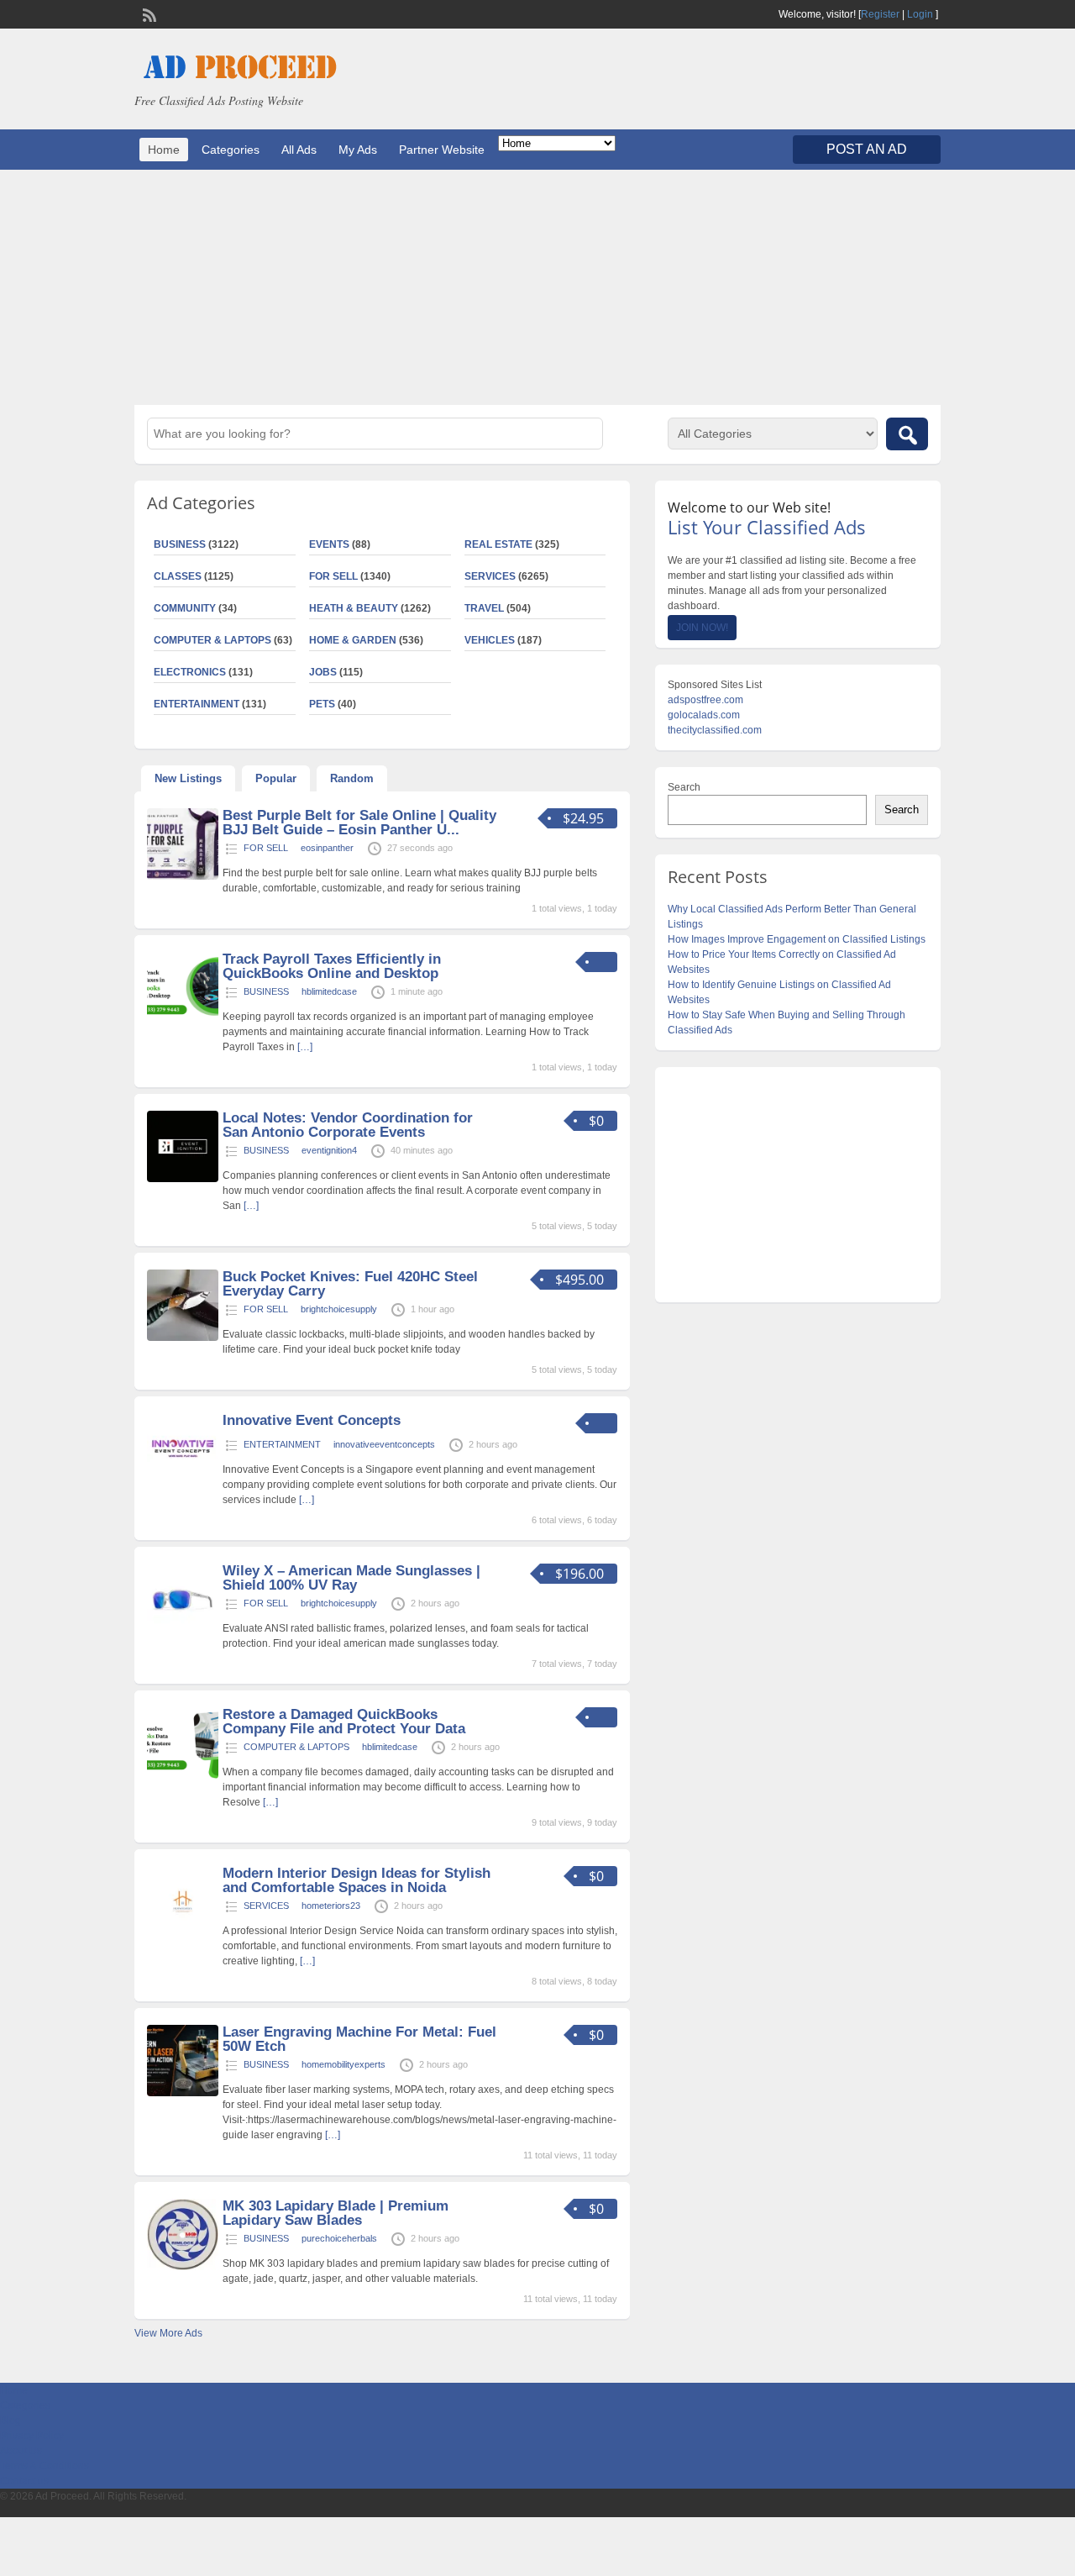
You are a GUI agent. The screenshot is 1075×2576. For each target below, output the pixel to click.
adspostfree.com (705, 700)
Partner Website (442, 150)
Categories (231, 150)
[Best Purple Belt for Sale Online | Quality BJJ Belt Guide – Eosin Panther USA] (183, 876)
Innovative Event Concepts (312, 1420)
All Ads (299, 150)
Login (920, 14)
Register (880, 14)
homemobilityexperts (343, 2064)
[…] (305, 1047)
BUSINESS (180, 544)
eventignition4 (329, 1150)
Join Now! (702, 628)
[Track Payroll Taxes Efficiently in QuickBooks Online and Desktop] (183, 1020)
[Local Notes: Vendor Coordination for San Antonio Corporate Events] (183, 1179)
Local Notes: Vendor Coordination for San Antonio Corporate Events (348, 1125)
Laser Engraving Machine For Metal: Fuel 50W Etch (359, 2039)
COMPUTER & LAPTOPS (212, 640)
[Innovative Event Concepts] (183, 1481)
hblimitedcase (329, 991)
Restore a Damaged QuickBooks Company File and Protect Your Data (344, 1722)
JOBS (323, 672)
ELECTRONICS (190, 672)
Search (684, 787)
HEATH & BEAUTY (354, 608)
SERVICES (490, 576)
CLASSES (178, 576)
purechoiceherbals (339, 2238)
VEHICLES (490, 640)
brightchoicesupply (339, 1309)
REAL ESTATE (498, 544)
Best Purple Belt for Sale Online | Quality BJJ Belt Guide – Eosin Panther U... (359, 823)
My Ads (358, 150)
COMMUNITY (185, 608)
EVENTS (329, 544)
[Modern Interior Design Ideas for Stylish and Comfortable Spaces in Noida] (183, 1934)
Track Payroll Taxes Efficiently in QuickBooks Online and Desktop (332, 966)
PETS (322, 704)
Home (164, 150)
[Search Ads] (907, 434)
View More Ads (168, 2333)
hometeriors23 (331, 1906)
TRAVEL (484, 608)
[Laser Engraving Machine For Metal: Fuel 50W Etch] (183, 2093)
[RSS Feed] (148, 13)
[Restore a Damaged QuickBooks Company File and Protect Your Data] (183, 1775)
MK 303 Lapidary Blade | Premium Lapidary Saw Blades (336, 2213)
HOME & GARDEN (353, 640)
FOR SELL (333, 576)
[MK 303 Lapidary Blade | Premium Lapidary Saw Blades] (183, 2267)
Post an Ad (867, 149)
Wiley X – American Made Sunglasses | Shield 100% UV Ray (351, 1578)
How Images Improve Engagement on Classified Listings (797, 939)
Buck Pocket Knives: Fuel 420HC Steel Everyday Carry (350, 1284)
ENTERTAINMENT (197, 704)
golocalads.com (704, 715)
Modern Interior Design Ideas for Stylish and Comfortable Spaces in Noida (357, 1880)
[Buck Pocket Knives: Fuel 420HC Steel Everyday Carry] (183, 1338)
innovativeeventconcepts (384, 1444)
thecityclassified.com (715, 730)
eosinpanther (327, 848)
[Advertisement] (537, 287)
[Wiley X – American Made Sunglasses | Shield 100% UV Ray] (183, 1632)
